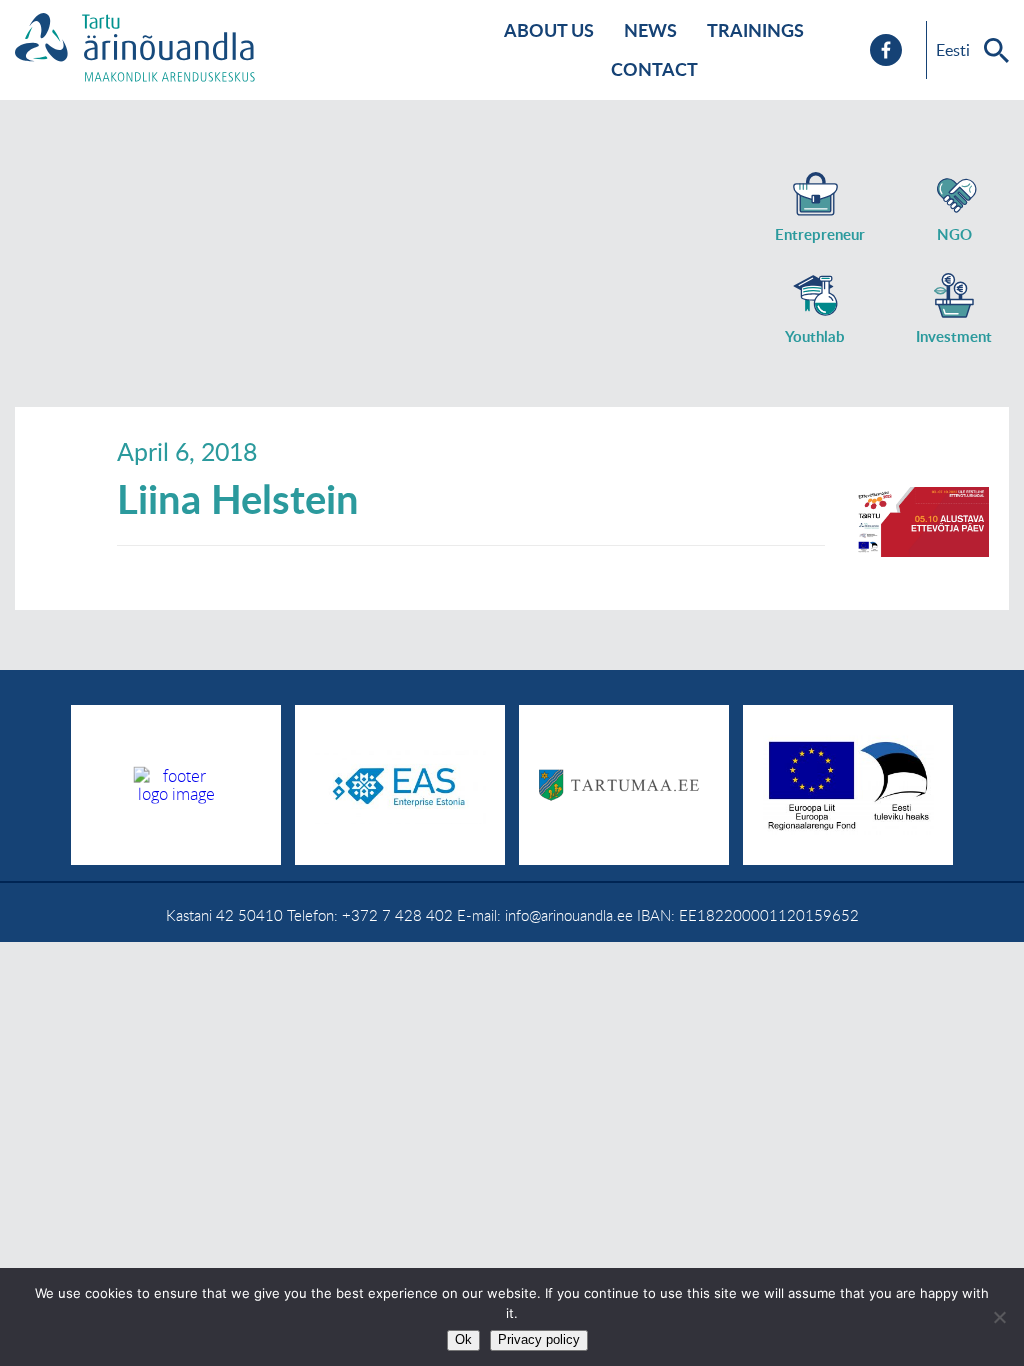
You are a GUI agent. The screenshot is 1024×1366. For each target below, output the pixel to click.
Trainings (755, 30)
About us (549, 30)
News (650, 30)
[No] (999, 1317)
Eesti (953, 50)
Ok (463, 1339)
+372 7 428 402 (397, 915)
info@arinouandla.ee (569, 915)
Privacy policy (539, 1339)
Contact (654, 69)
